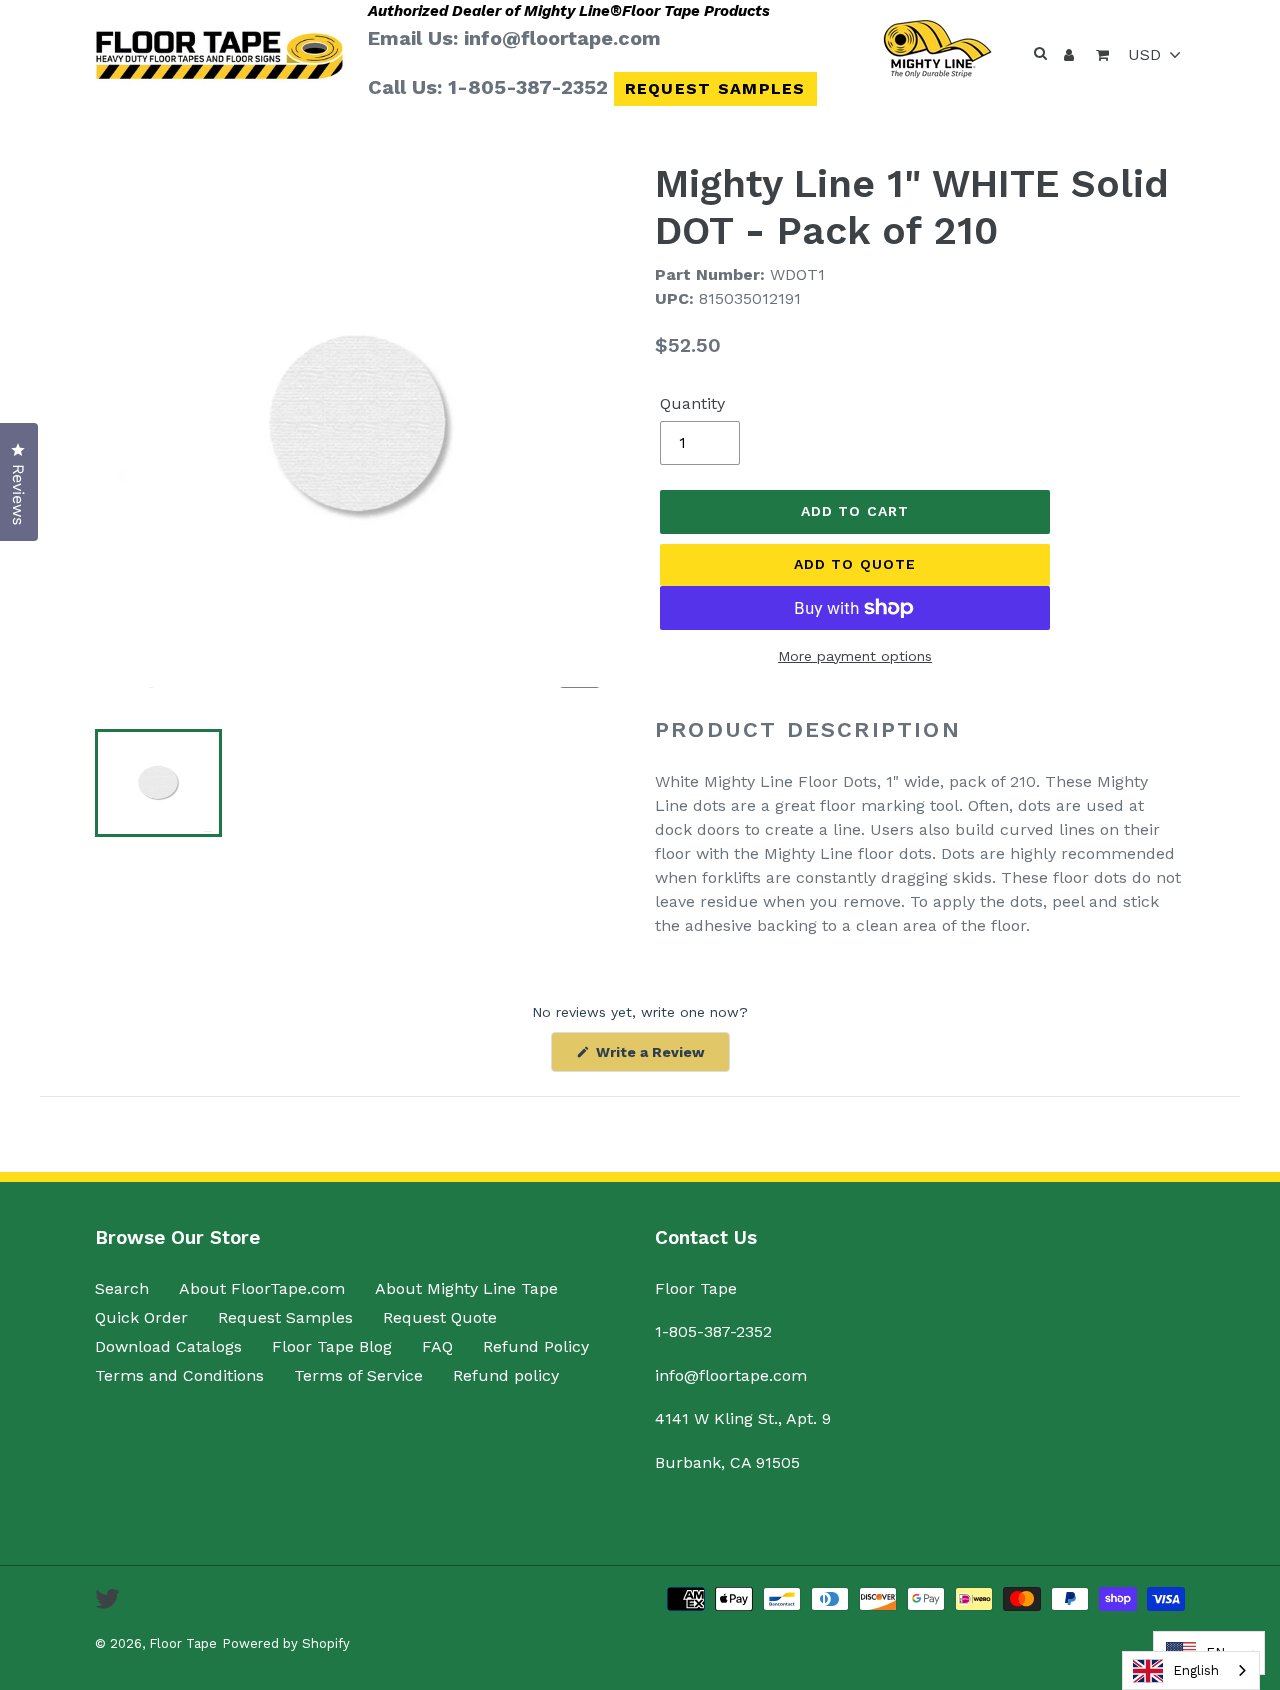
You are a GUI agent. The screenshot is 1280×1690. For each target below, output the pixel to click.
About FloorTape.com (262, 1288)
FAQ (437, 1346)
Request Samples (715, 88)
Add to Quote (855, 564)
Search (122, 1288)
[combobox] (1191, 1670)
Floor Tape (183, 1643)
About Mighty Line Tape (466, 1288)
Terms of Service (358, 1375)
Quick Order (141, 1317)
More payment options (855, 656)
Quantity (692, 403)
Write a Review (661, 1057)
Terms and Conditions (179, 1375)
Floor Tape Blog (332, 1346)
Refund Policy (536, 1346)
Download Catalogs (168, 1346)
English (1196, 1670)
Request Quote (440, 1317)
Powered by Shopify (286, 1643)
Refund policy (506, 1375)
